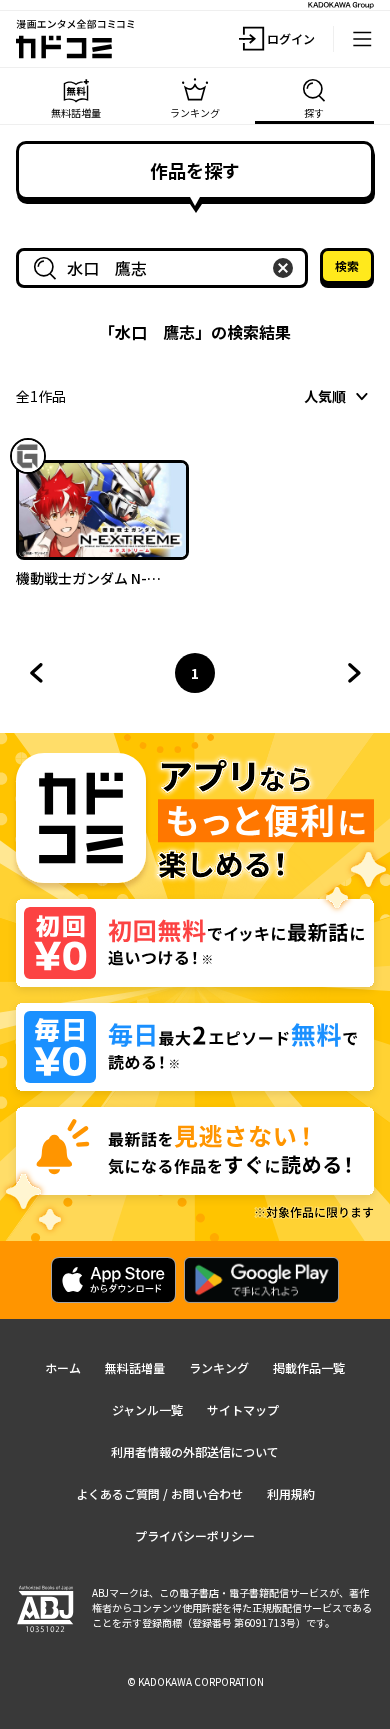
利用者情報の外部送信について (195, 1451)
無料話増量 (135, 1367)
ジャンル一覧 (147, 1409)
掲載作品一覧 (309, 1367)
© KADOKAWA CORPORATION (195, 1681)
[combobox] (166, 268)
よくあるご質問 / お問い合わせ (159, 1493)
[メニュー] (362, 39)
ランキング (219, 1367)
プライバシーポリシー (195, 1535)
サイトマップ (243, 1409)
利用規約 (291, 1493)
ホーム (63, 1367)
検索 (347, 265)
